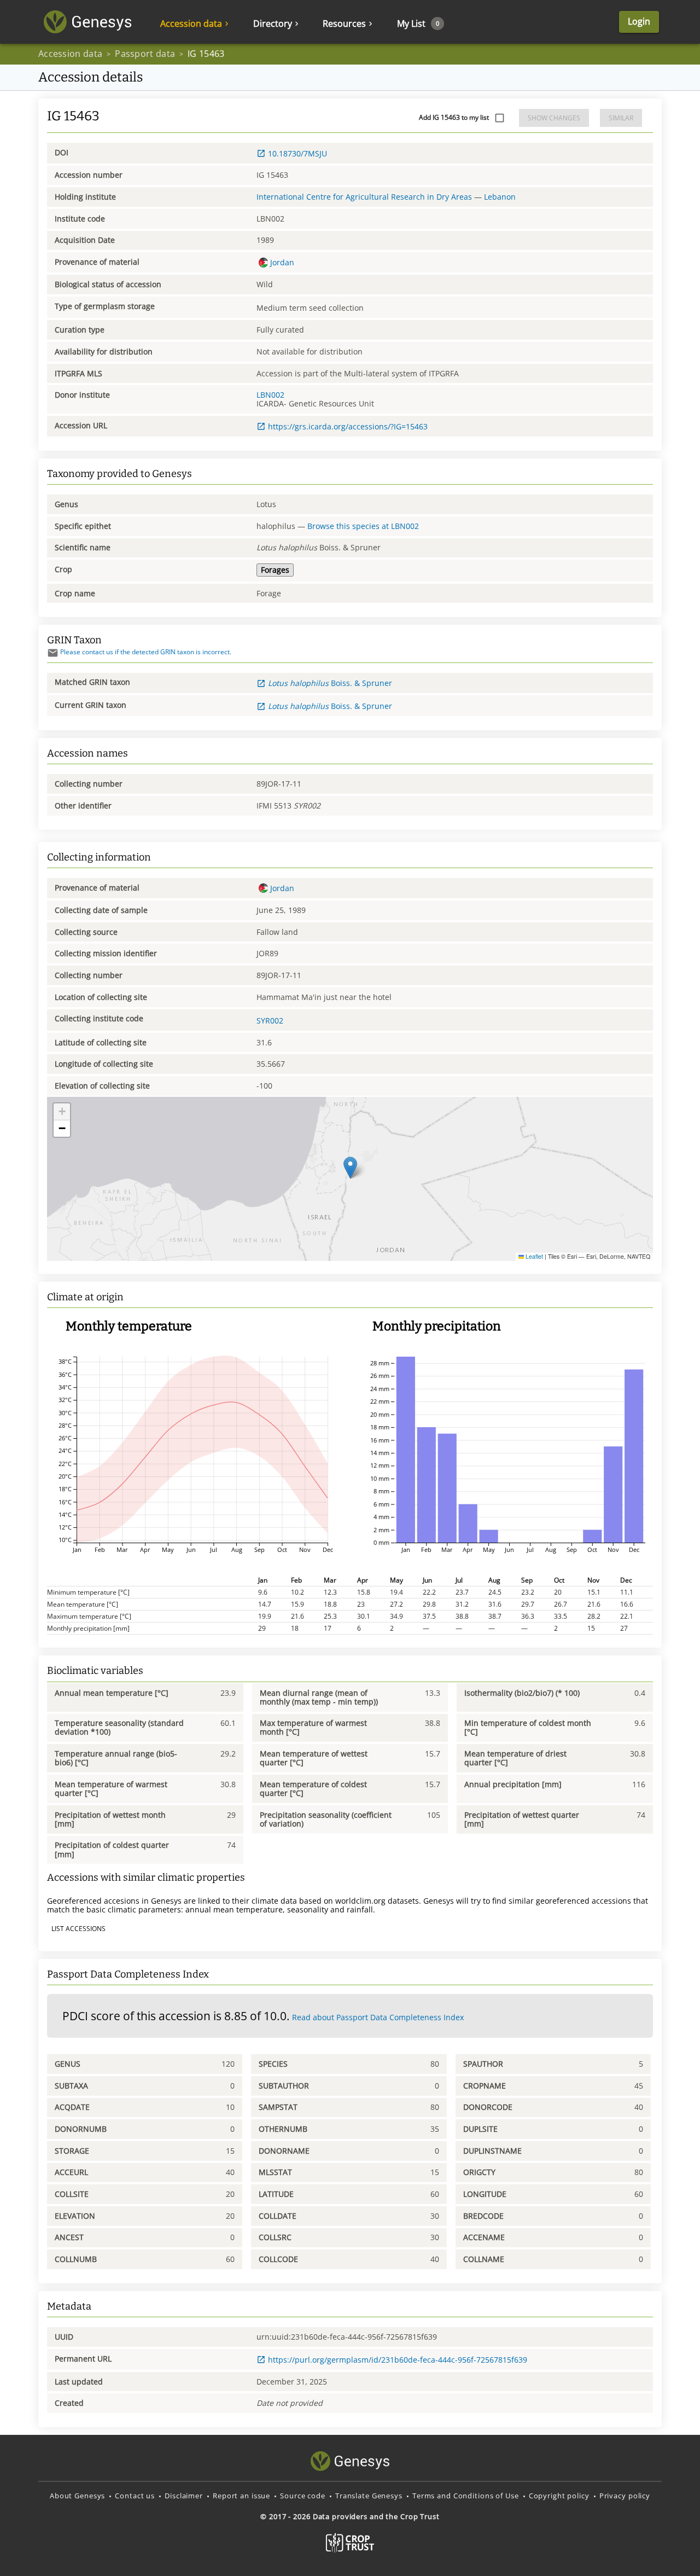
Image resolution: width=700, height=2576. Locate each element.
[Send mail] (53, 653)
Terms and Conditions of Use (466, 2496)
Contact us (135, 2496)
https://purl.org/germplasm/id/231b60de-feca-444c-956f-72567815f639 (398, 2360)
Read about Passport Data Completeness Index (378, 2017)
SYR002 (270, 1020)
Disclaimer (184, 2496)
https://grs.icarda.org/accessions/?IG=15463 (348, 426)
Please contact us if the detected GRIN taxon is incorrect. (146, 652)
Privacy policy (625, 2496)
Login (639, 21)
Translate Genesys (369, 2496)
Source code (303, 2496)
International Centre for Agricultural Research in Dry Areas (364, 197)
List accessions (78, 1929)
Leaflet (533, 1256)
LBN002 (270, 395)
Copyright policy (559, 2496)
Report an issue (241, 2496)
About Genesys (77, 2496)
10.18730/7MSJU (297, 153)
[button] (350, 1168)
